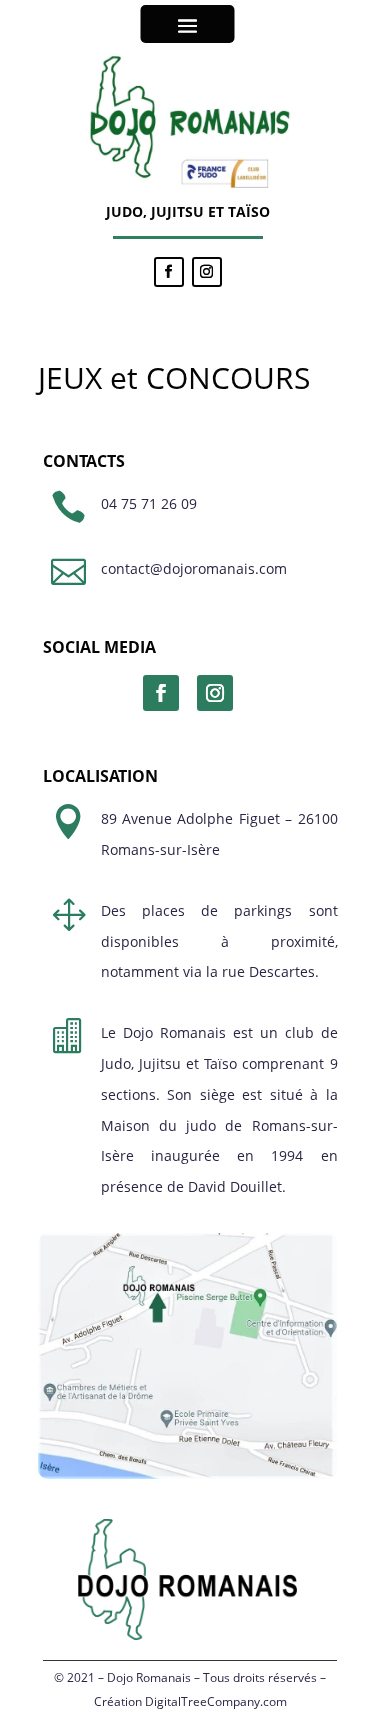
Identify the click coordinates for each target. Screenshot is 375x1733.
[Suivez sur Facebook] (169, 272)
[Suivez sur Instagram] (207, 272)
